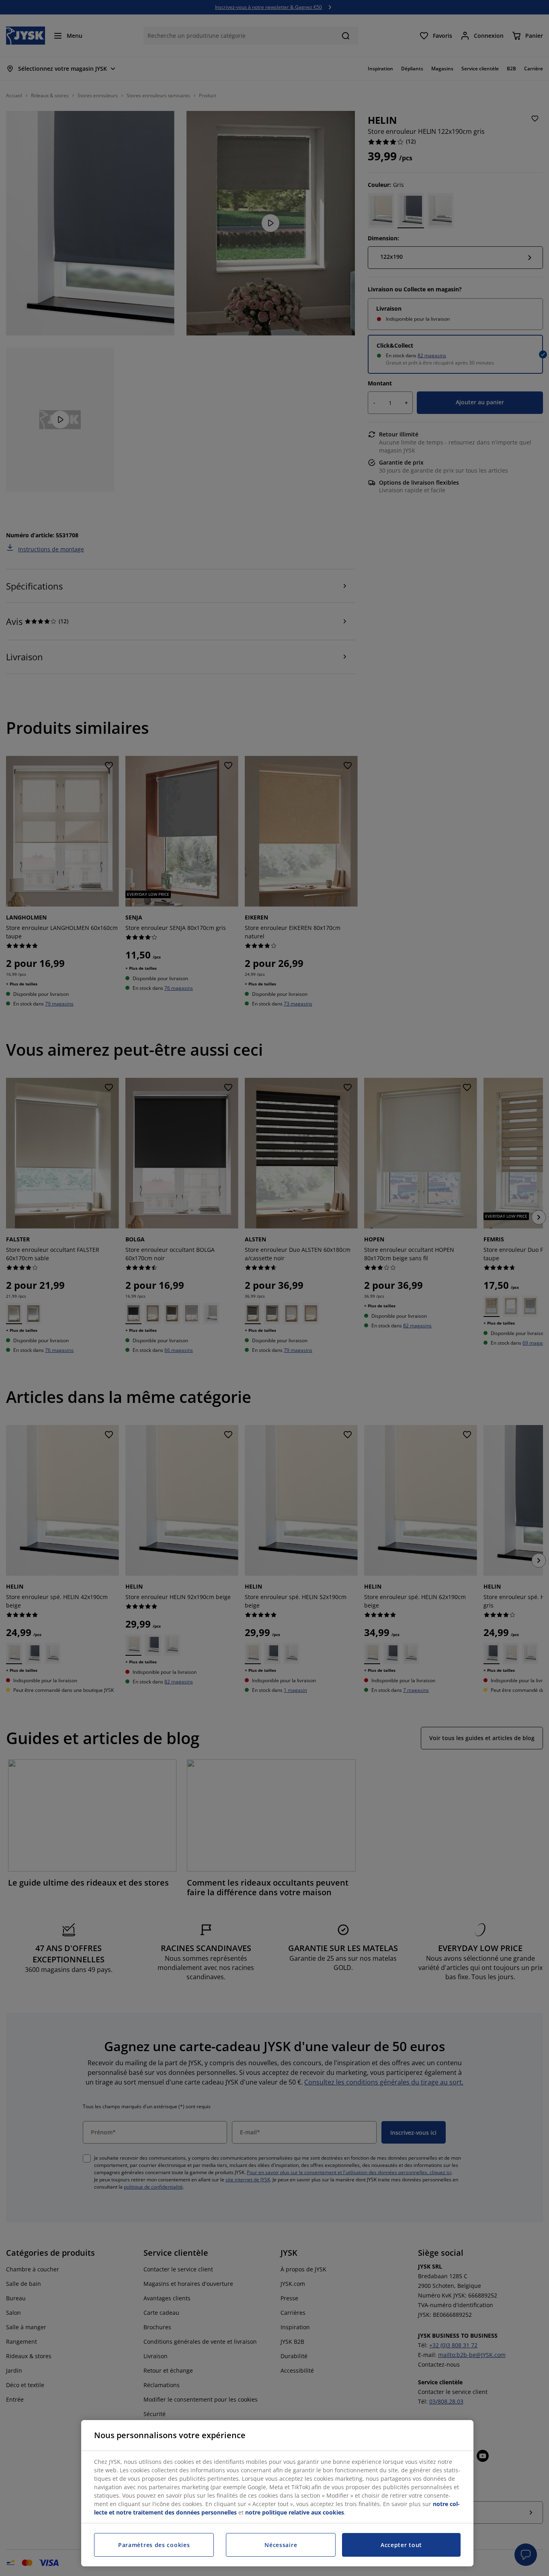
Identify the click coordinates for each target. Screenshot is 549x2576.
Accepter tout (401, 2545)
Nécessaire (281, 2545)
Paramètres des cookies (154, 2545)
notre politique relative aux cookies (295, 2512)
